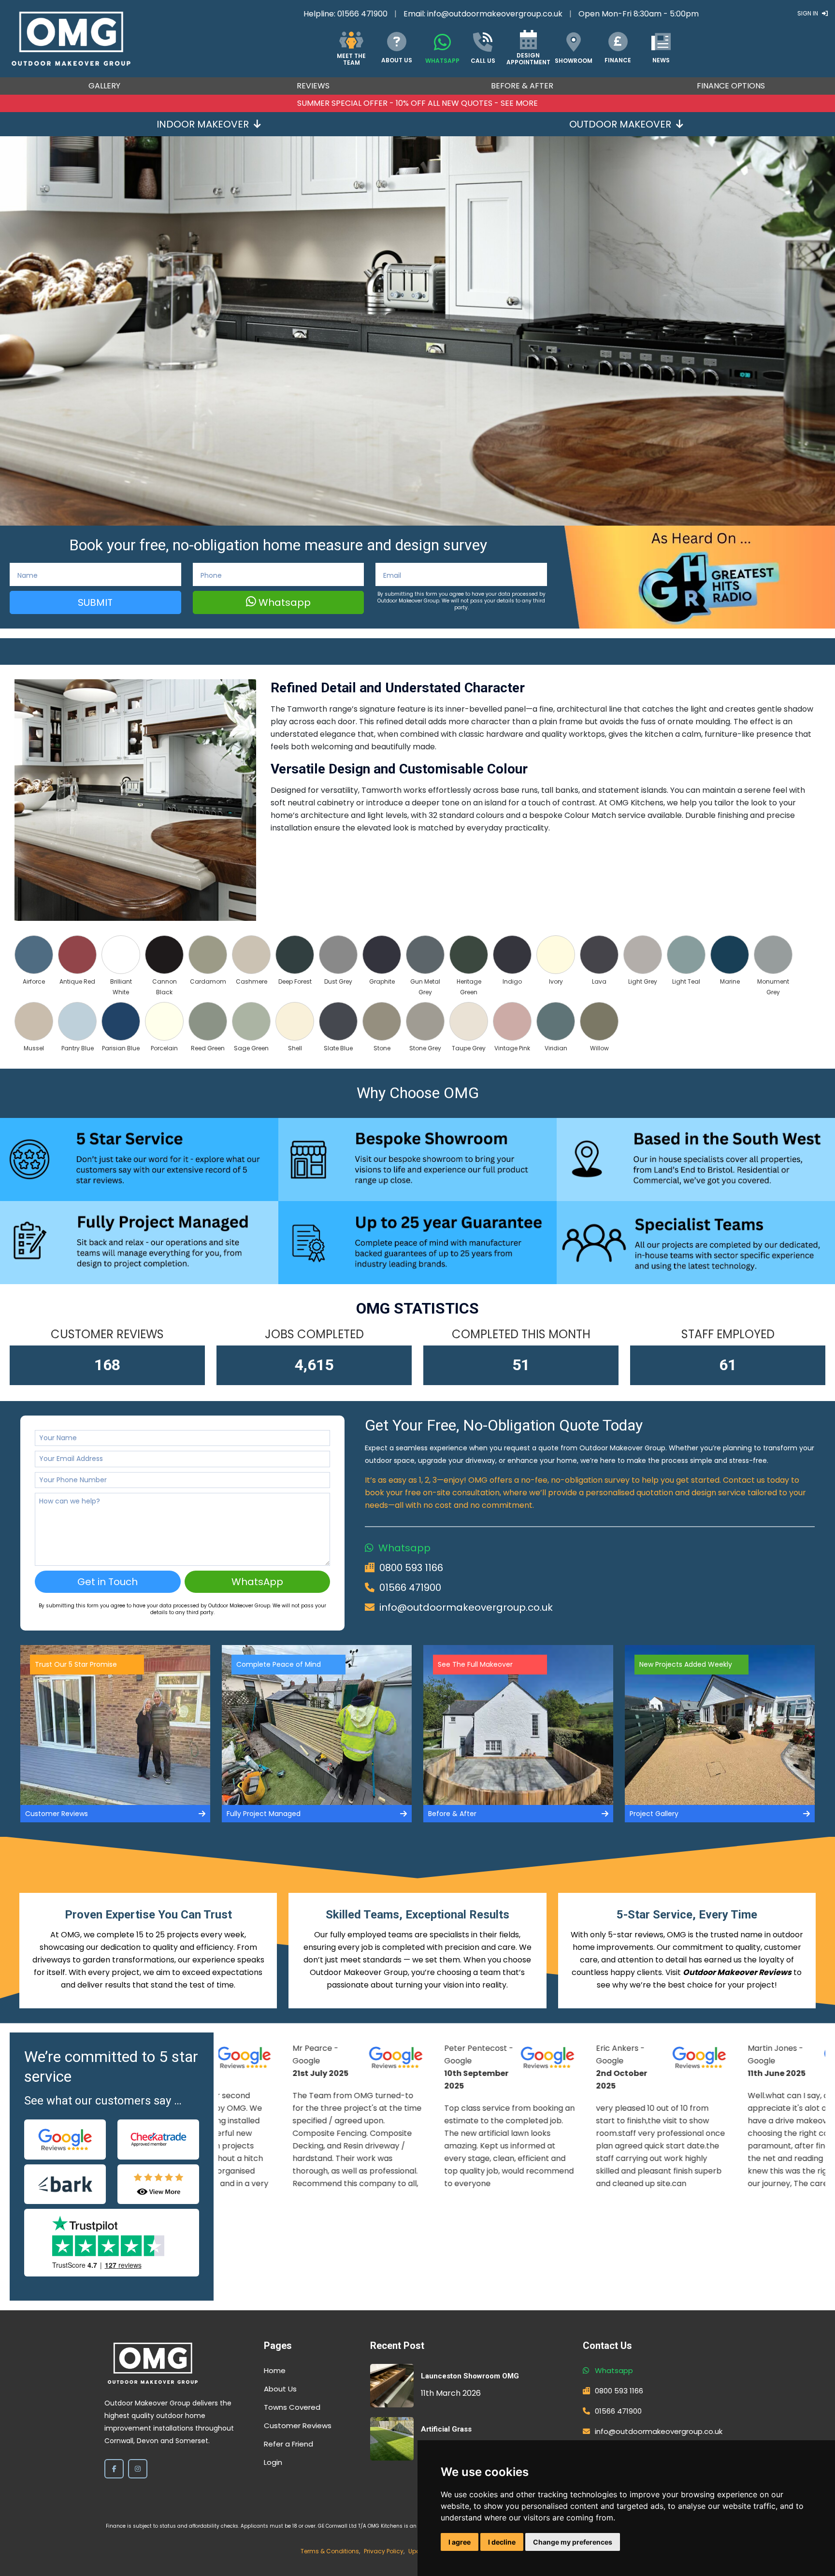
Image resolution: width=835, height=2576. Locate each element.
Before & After (522, 86)
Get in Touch (108, 1582)
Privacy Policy (384, 2551)
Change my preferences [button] (573, 2542)
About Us (280, 2389)
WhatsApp (257, 1582)
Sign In (808, 13)
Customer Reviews (298, 2426)
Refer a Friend (288, 2444)
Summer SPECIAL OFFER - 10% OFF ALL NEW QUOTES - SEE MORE (417, 103)
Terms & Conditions (330, 2551)
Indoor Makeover (203, 124)
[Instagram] (138, 2469)
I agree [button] (460, 2542)
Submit (95, 602)
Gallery (104, 86)
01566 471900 (362, 14)
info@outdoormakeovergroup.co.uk (495, 14)
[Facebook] (114, 2469)
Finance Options (731, 86)
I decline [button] (502, 2542)
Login (273, 2462)
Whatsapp (283, 602)
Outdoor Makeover (620, 124)
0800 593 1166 (411, 1568)
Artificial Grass (446, 2429)
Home (275, 2370)
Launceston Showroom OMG (470, 2376)
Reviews (313, 86)
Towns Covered (292, 2407)
